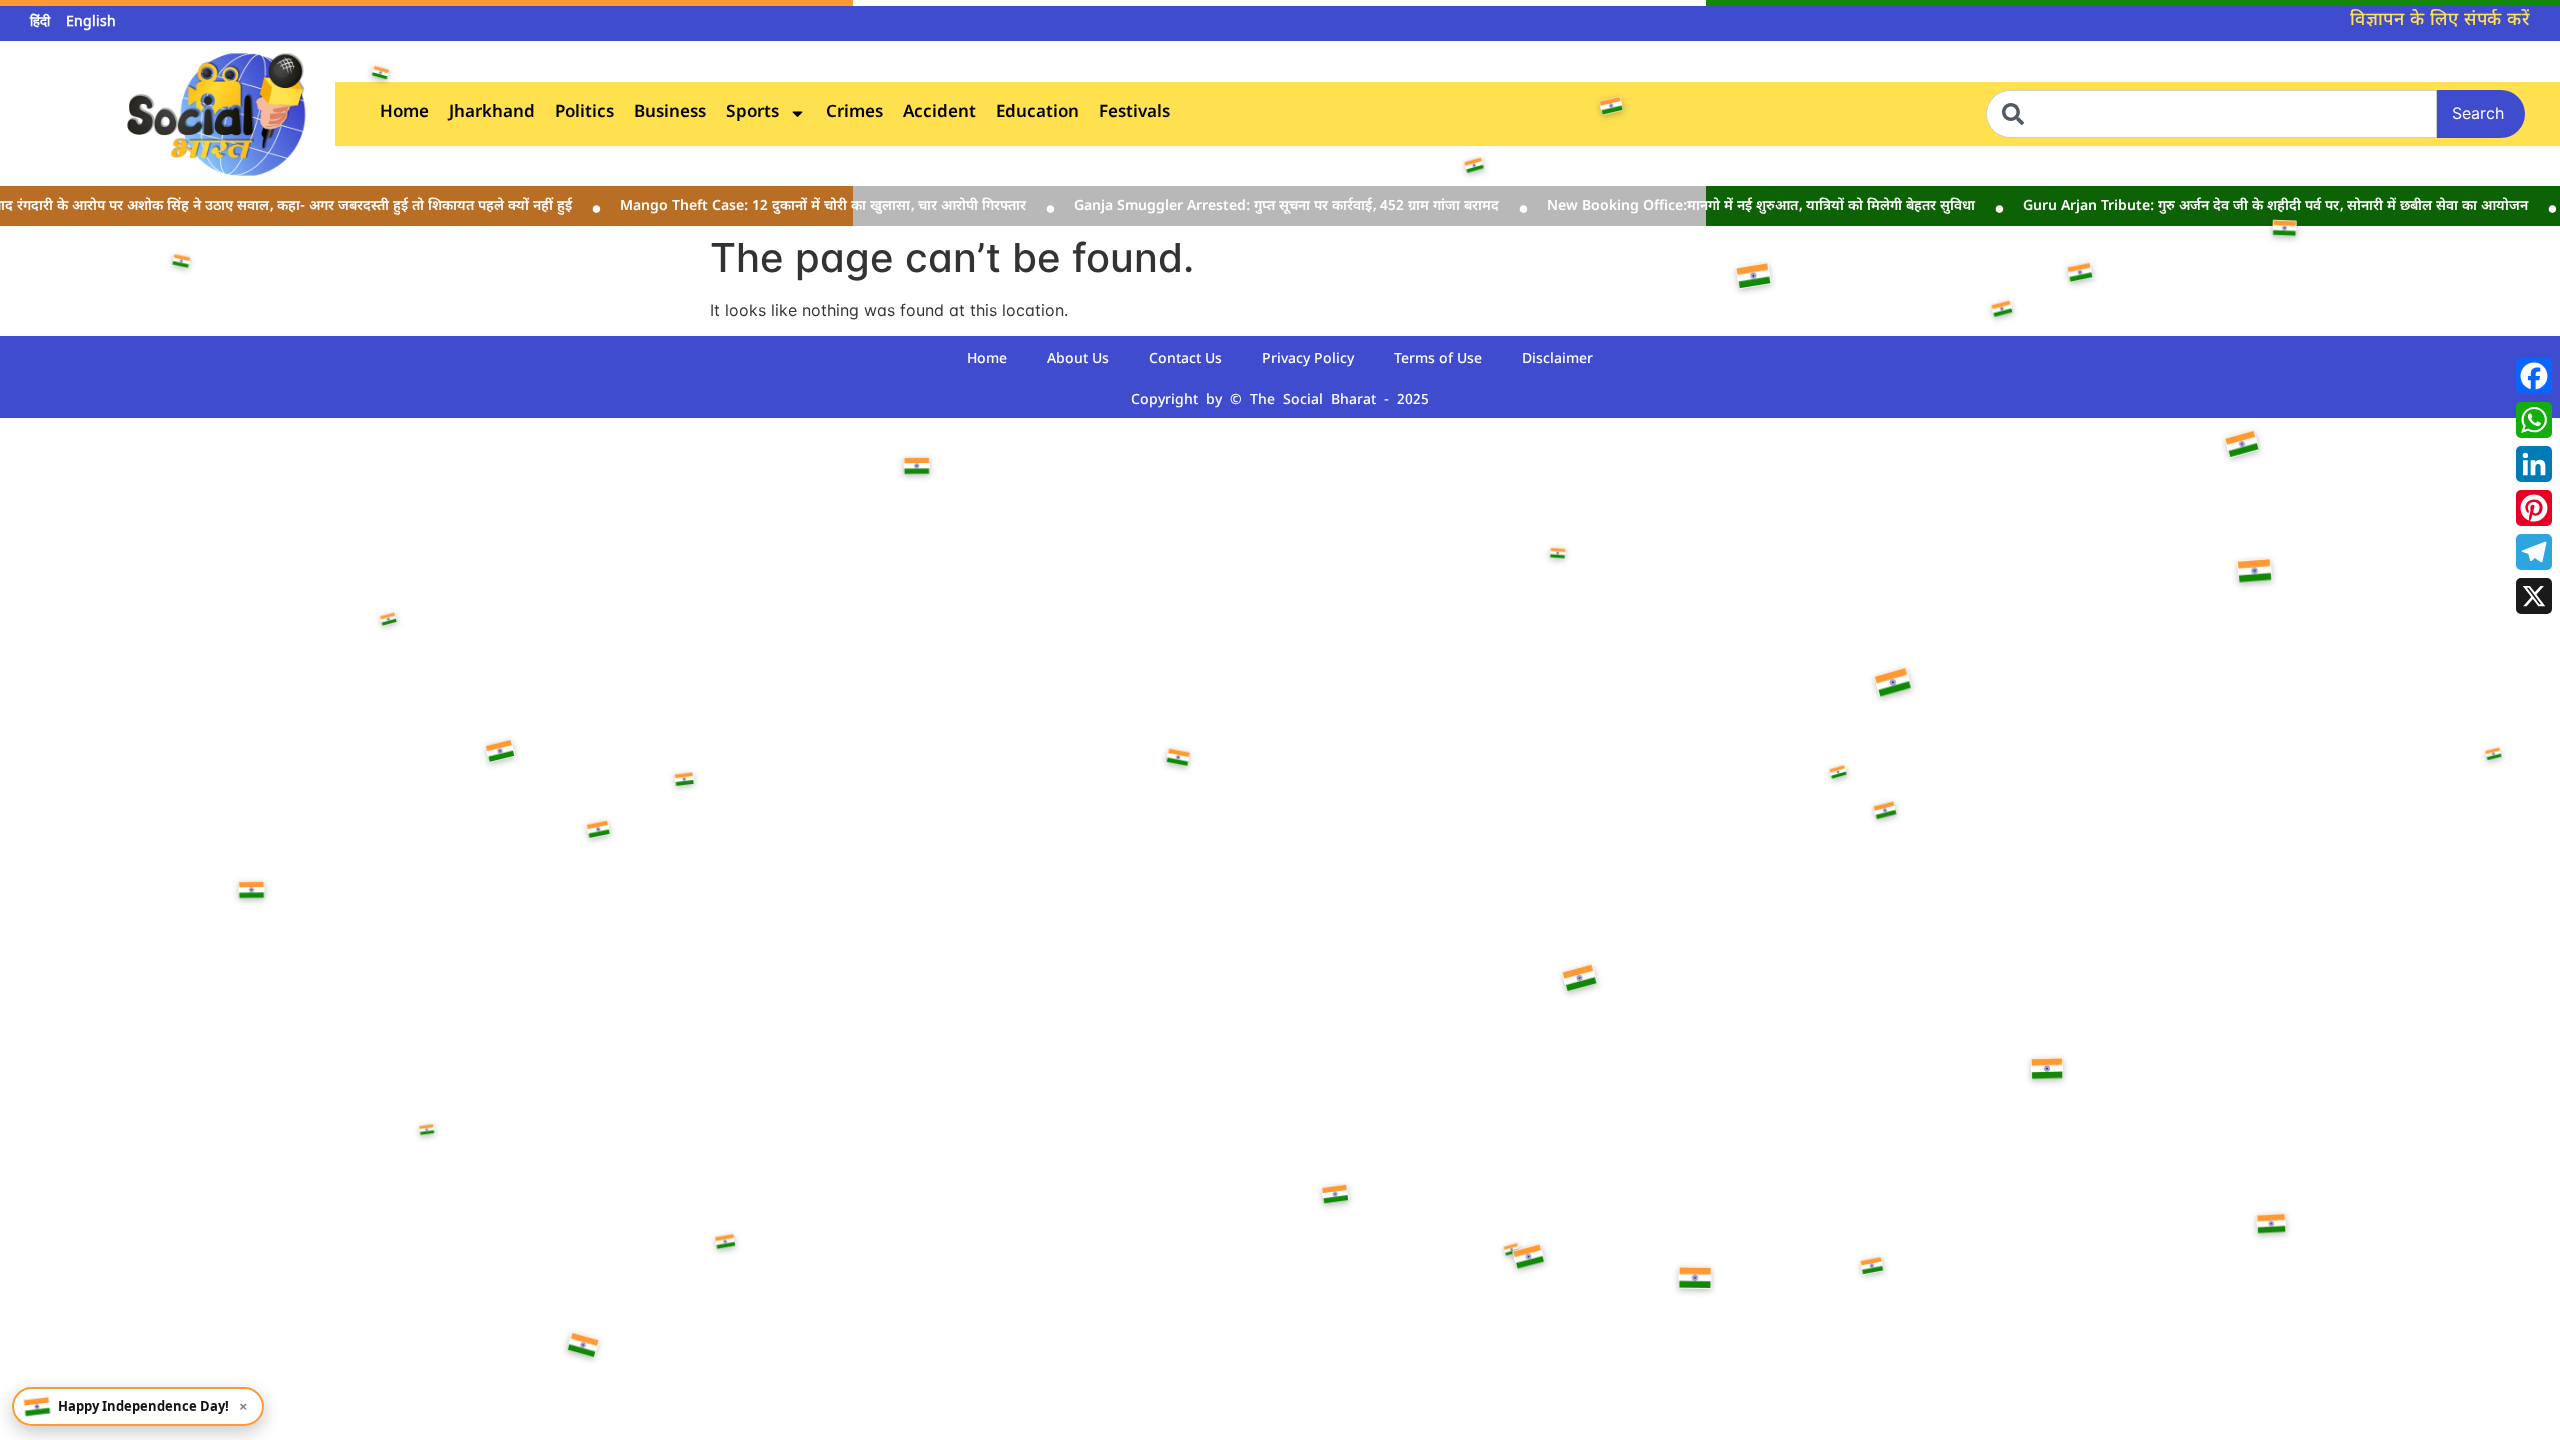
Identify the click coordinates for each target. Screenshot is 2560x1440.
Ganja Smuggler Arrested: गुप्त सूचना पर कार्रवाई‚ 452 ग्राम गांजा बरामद (1269, 206)
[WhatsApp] (2534, 420)
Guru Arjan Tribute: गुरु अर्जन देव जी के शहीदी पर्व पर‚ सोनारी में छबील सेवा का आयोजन (2258, 206)
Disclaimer (1557, 359)
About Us (1078, 359)
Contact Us (1185, 359)
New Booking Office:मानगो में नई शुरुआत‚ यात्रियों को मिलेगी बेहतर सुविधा (1744, 206)
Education (1037, 113)
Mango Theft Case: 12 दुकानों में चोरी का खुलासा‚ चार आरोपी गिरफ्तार (806, 206)
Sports (752, 113)
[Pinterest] (2534, 508)
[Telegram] (2534, 552)
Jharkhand (492, 113)
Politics (584, 113)
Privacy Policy (1308, 359)
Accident (939, 113)
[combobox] (2211, 114)
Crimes (854, 113)
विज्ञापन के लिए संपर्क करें (2440, 20)
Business (670, 113)
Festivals (1134, 113)
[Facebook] (2534, 376)
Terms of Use (1438, 359)
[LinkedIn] (2534, 464)
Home (404, 113)
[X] (2534, 596)
